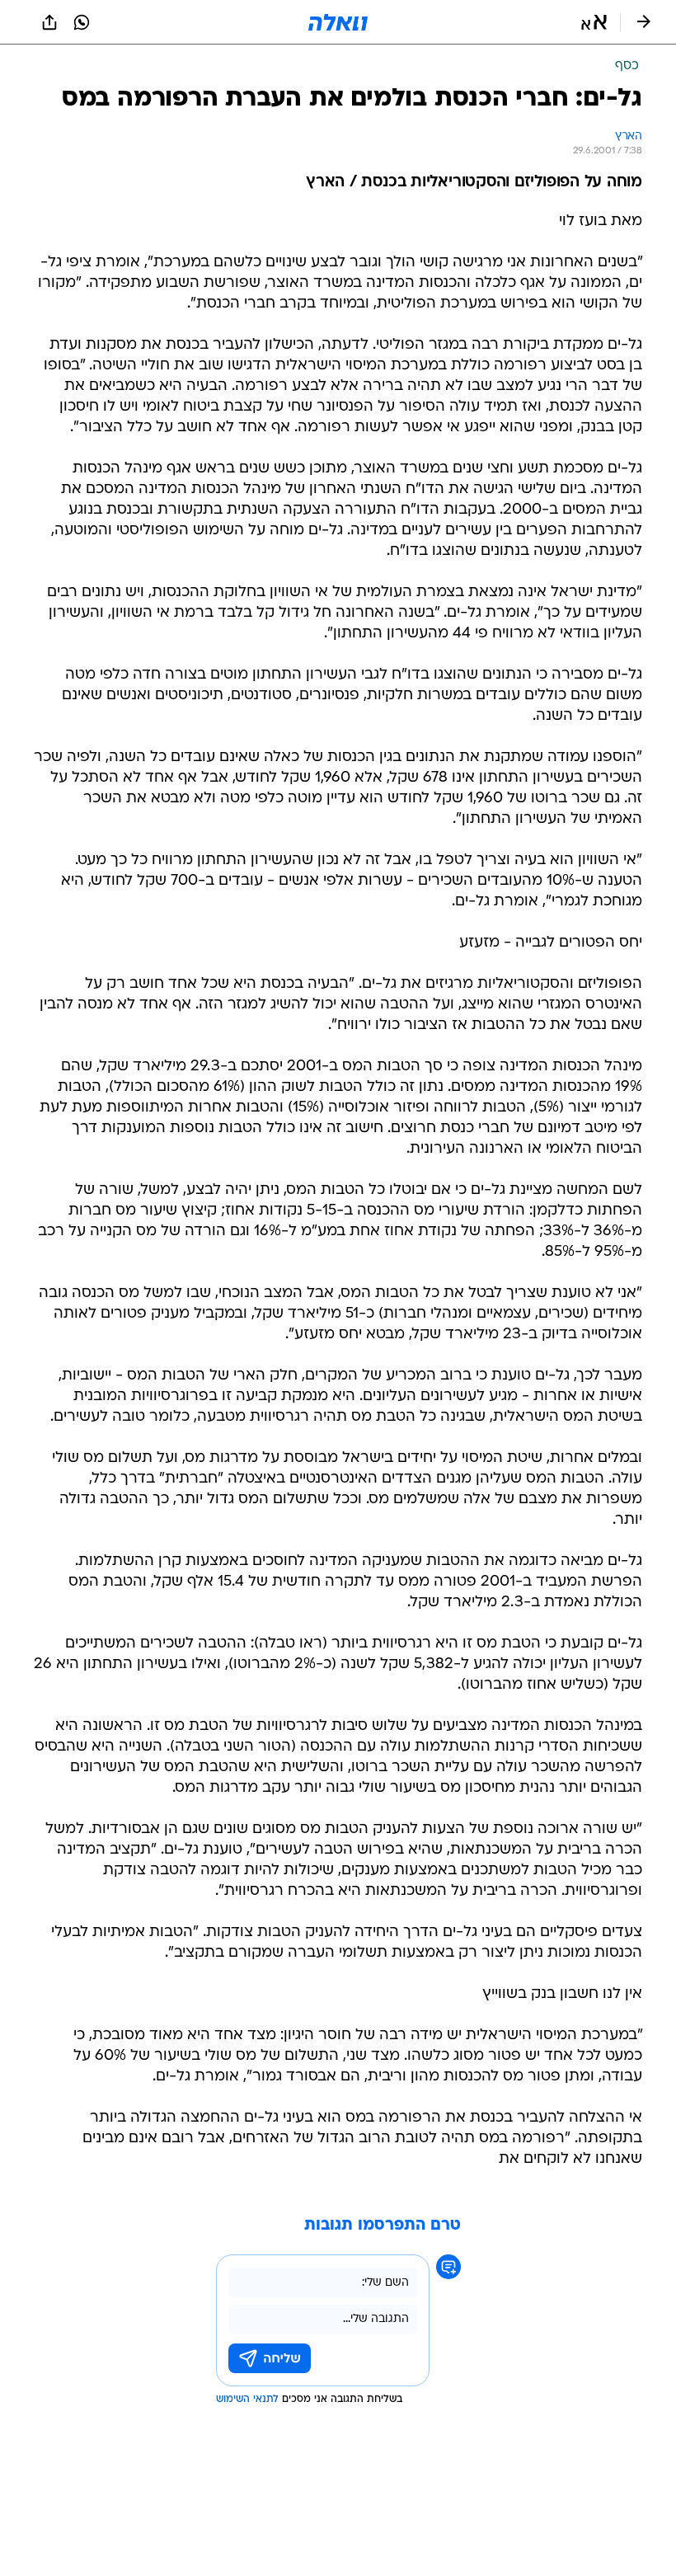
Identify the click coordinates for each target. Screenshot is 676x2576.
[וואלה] (338, 22)
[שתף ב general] (49, 22)
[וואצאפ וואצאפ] (82, 22)
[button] (594, 22)
